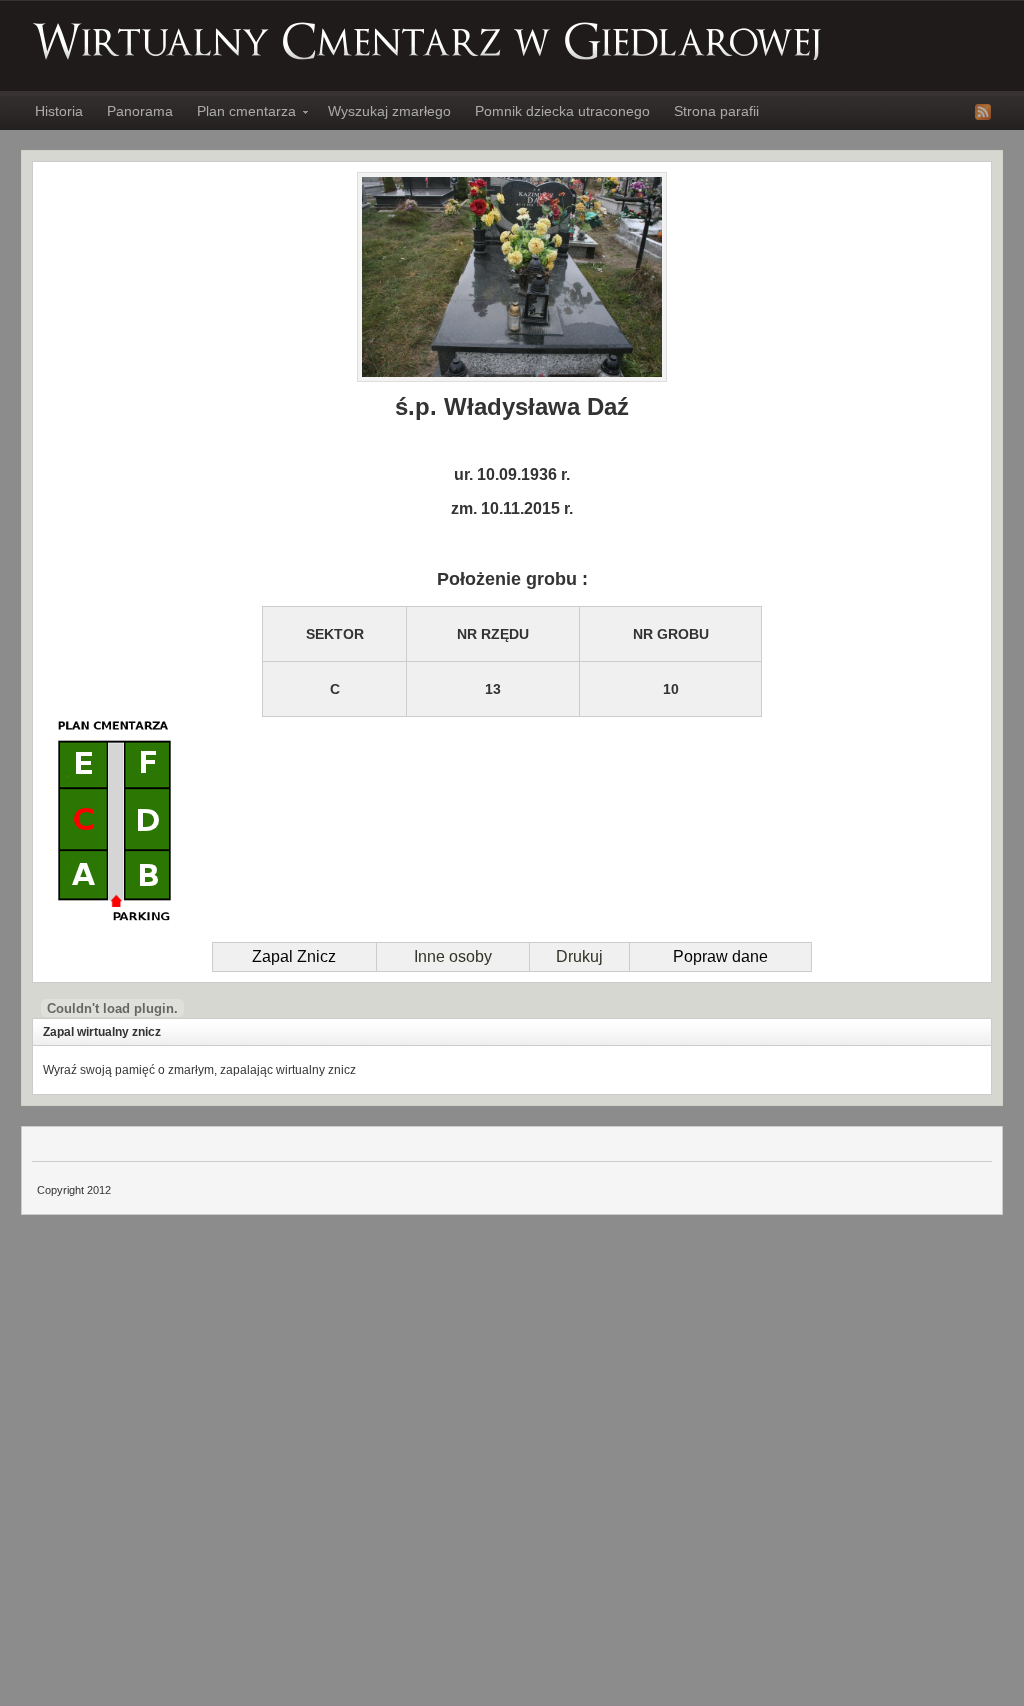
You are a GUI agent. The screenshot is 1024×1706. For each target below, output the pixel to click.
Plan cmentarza (240, 114)
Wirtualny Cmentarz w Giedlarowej (428, 41)
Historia (59, 111)
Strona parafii (716, 111)
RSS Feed (983, 112)
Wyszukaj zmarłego (389, 111)
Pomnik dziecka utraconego (562, 111)
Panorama (140, 111)
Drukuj (579, 956)
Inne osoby (453, 956)
